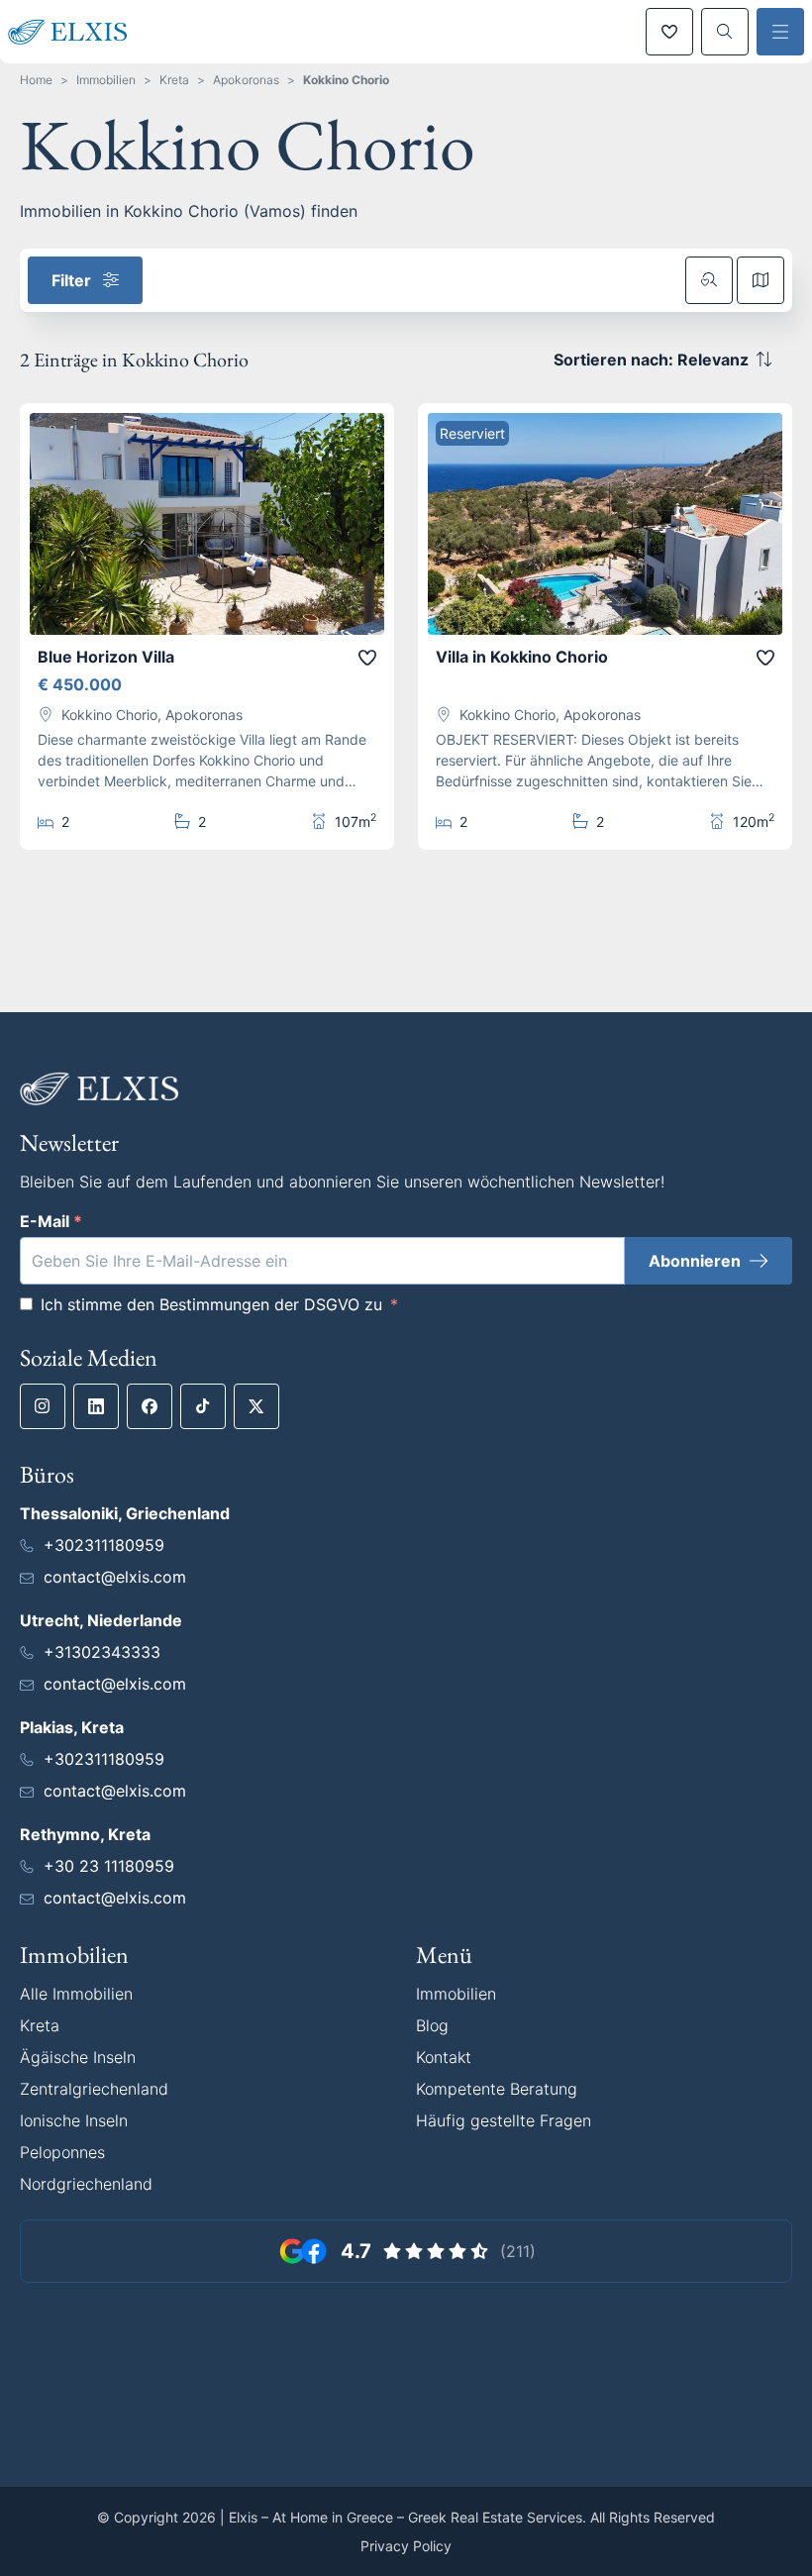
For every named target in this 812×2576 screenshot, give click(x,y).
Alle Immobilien (76, 1994)
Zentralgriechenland (94, 2089)
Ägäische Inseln (78, 2057)
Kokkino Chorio (346, 80)
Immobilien (106, 80)
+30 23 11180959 (109, 1866)
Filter (71, 280)
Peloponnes (62, 2152)
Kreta (174, 80)
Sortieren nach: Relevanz (651, 360)
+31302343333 (102, 1652)
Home (36, 80)
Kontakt (444, 2057)
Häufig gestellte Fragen (504, 2120)
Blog (432, 2025)
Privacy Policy (406, 2546)
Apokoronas (246, 80)
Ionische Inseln (74, 2120)
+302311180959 (104, 1545)
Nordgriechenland (86, 2184)
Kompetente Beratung (497, 2089)
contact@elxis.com (115, 1577)
